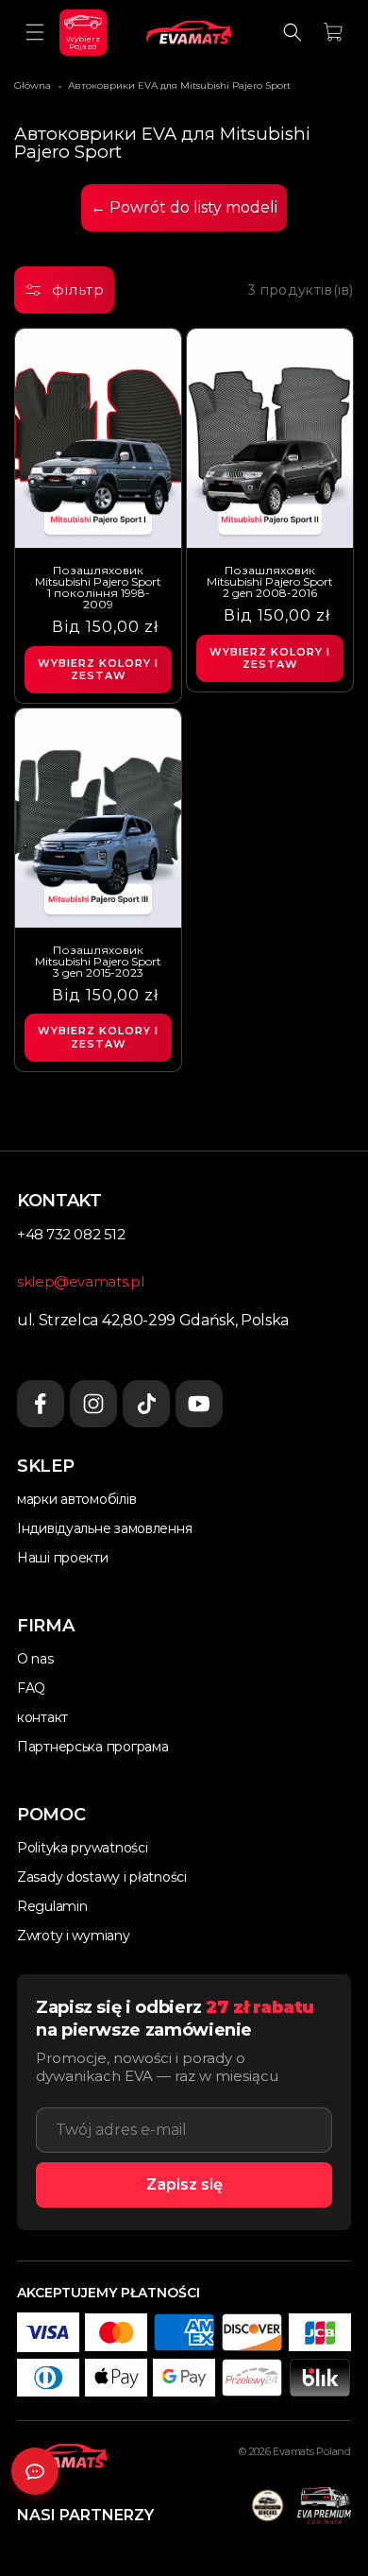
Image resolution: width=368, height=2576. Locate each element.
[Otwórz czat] (35, 2471)
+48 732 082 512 (71, 1234)
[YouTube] (199, 1404)
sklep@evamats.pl (80, 1281)
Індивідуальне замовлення (104, 1528)
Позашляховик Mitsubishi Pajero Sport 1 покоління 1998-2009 (98, 588)
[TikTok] (146, 1404)
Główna (33, 85)
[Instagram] (93, 1404)
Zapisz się (184, 2184)
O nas (35, 1659)
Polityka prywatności (82, 1848)
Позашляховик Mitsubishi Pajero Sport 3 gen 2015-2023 (98, 962)
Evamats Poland (312, 2451)
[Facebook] (41, 1404)
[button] (35, 32)
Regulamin (52, 1906)
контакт (42, 1717)
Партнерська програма (92, 1747)
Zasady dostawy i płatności (102, 1877)
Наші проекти (63, 1558)
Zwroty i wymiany (74, 1936)
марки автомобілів (76, 1499)
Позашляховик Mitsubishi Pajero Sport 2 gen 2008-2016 (270, 582)
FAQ (31, 1688)
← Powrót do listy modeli (184, 207)
